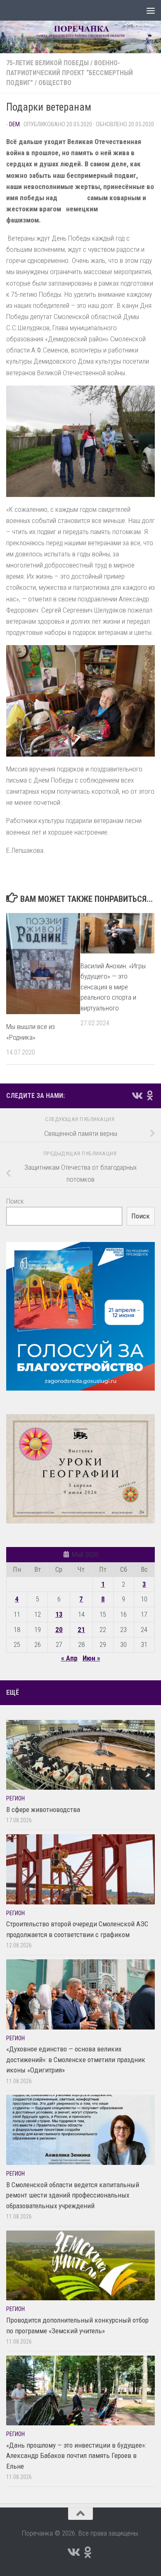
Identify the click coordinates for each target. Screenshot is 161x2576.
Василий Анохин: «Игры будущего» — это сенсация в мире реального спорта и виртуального (113, 987)
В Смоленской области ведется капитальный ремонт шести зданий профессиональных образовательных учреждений (73, 2195)
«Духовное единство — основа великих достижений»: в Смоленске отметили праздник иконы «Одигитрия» (76, 2059)
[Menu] (151, 10)
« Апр (69, 1658)
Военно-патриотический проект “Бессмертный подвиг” (70, 73)
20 (59, 1630)
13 (59, 1614)
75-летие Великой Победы (47, 63)
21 (81, 1630)
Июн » (91, 1658)
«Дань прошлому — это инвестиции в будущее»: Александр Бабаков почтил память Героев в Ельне (76, 2456)
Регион (15, 1798)
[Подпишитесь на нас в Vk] (137, 1095)
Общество (55, 83)
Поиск (15, 1201)
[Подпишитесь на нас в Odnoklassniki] (150, 1095)
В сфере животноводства (43, 1810)
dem (14, 124)
